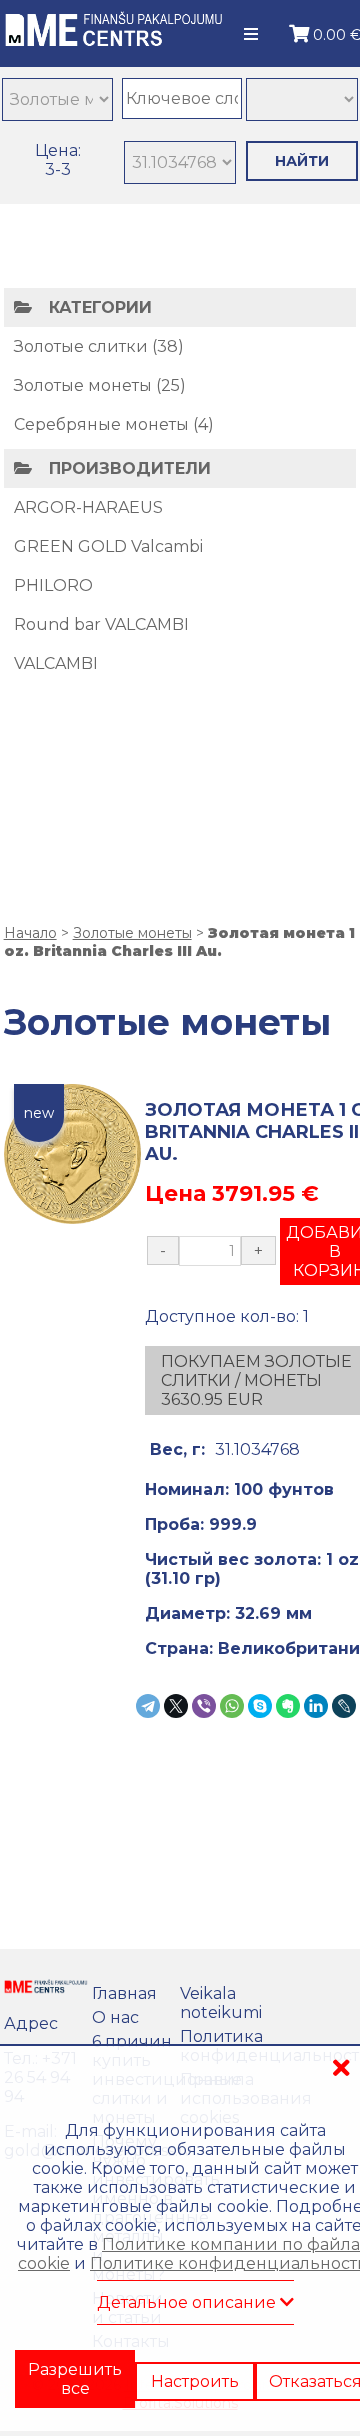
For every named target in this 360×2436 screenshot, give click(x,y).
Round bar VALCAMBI (101, 624)
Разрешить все (75, 2372)
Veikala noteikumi (221, 2003)
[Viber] (204, 1706)
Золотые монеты (83, 385)
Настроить (195, 2363)
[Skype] (260, 1706)
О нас (115, 2017)
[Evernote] (288, 1706)
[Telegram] (148, 1706)
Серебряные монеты (101, 424)
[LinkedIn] (316, 1706)
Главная (124, 1993)
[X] (176, 1706)
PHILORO (53, 585)
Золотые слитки (81, 346)
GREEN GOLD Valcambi (108, 546)
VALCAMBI (56, 663)
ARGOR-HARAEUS (88, 507)
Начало (30, 933)
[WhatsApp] (232, 1706)
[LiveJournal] (344, 1706)
